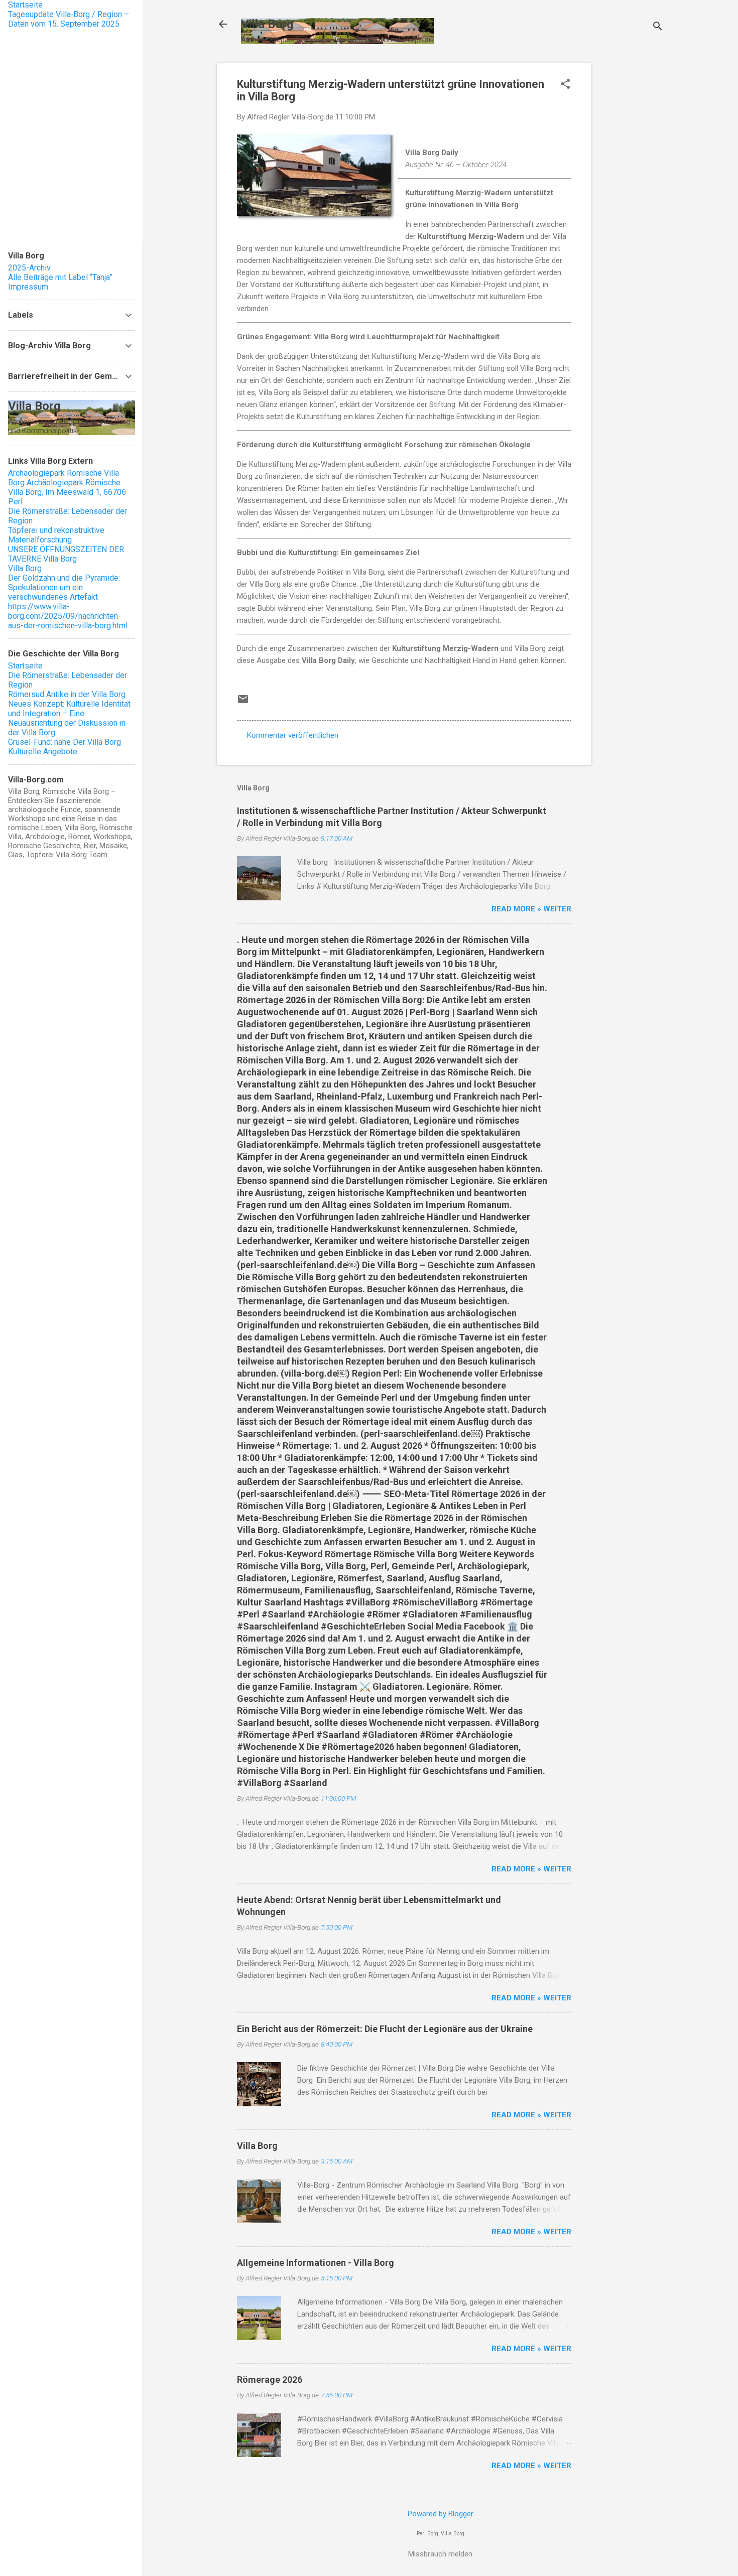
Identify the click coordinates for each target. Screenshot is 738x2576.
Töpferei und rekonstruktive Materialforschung (56, 535)
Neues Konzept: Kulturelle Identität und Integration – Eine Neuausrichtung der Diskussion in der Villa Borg (69, 718)
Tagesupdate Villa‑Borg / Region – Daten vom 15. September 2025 (69, 19)
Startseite (25, 5)
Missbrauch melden (440, 2554)
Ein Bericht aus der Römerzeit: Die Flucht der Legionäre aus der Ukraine (385, 2029)
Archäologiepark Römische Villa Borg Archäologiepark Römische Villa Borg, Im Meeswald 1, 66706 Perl (67, 487)
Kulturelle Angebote (43, 752)
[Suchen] (658, 27)
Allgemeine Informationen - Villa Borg (316, 2263)
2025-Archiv (29, 268)
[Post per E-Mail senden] (243, 703)
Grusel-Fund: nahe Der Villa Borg (65, 742)
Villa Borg (267, 24)
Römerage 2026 (270, 2380)
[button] (565, 85)
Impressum (28, 287)
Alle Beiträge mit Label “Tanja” (60, 277)
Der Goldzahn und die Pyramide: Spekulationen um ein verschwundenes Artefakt (64, 587)
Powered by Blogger (441, 2514)
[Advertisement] (632, 213)
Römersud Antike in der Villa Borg (67, 694)
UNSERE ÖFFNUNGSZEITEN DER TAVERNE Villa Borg (66, 554)
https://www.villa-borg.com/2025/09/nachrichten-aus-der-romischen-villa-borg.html (68, 616)
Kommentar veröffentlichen (293, 735)
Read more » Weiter (531, 909)
